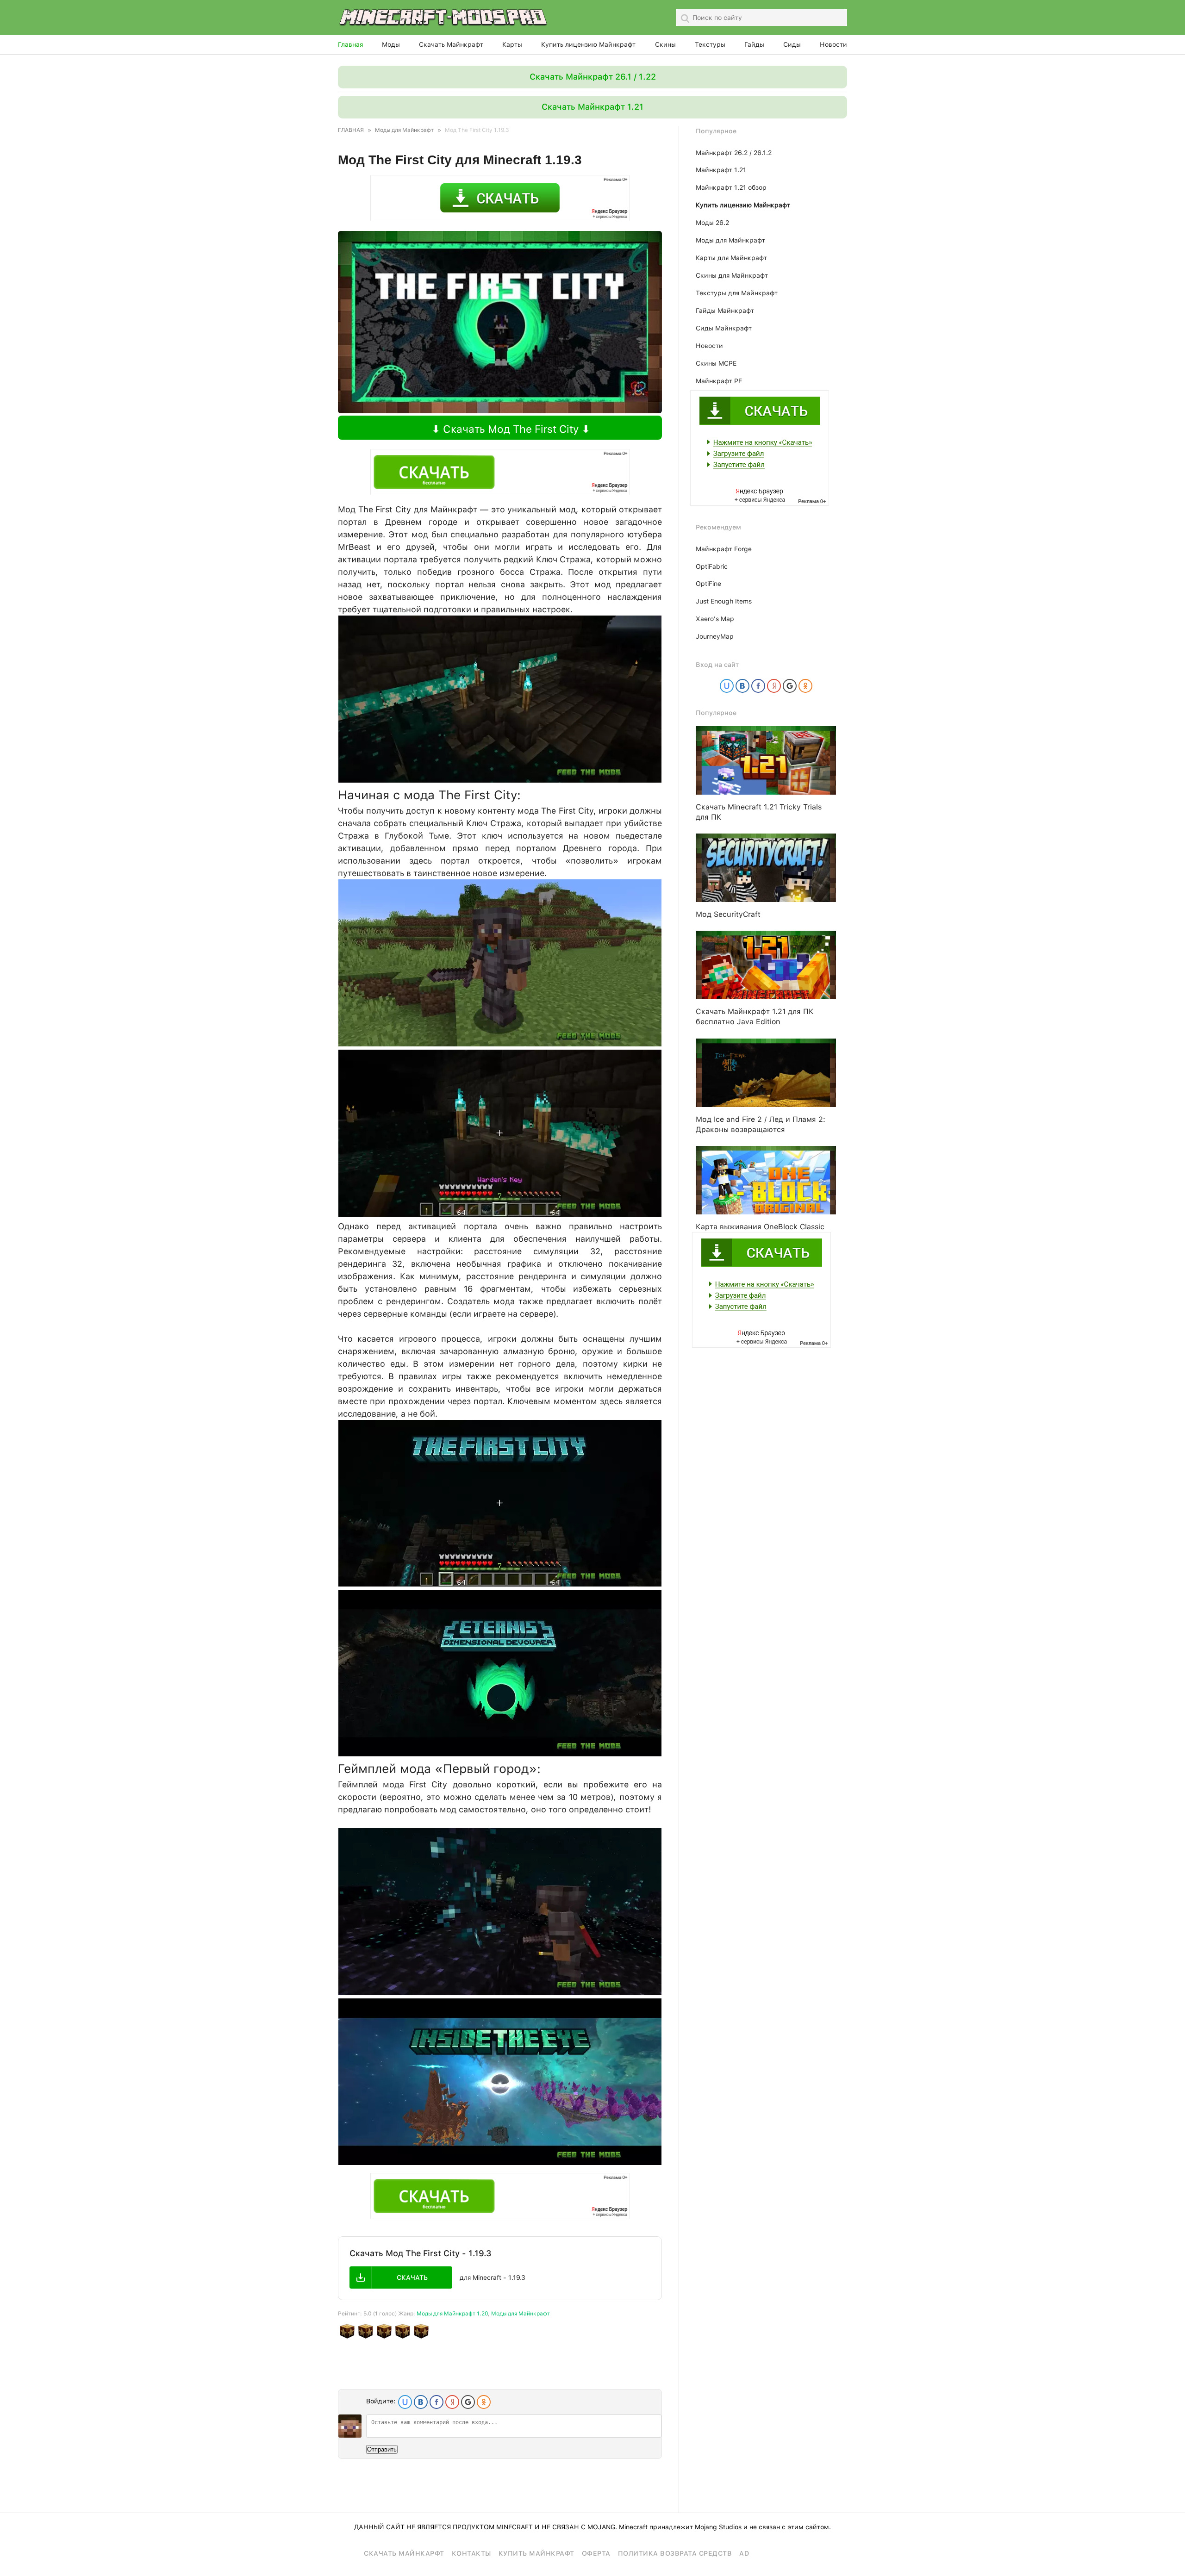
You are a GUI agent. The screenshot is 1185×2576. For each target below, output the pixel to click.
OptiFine (708, 584)
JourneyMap (715, 636)
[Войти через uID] (405, 2402)
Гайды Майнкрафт (725, 311)
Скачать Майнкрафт (451, 44)
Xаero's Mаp (715, 619)
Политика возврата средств (675, 2553)
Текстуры (710, 44)
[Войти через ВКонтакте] (421, 2402)
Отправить (382, 2449)
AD (744, 2553)
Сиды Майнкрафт (724, 328)
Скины (665, 44)
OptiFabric (712, 566)
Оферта (596, 2553)
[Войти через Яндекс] (452, 2402)
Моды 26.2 (712, 223)
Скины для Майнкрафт (732, 275)
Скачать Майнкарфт (404, 2553)
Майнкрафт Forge (724, 549)
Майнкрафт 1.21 (721, 170)
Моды (391, 44)
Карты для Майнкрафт (731, 258)
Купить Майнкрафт (536, 2553)
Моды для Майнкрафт (521, 2314)
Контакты (471, 2553)
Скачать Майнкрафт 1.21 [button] (592, 107)
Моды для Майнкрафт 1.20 (452, 2314)
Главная (350, 44)
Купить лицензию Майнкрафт (588, 44)
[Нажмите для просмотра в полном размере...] (500, 780)
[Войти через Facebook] (437, 2402)
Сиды (792, 44)
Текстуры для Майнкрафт (737, 293)
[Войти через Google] (468, 2402)
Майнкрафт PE (719, 381)
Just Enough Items (724, 601)
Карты (512, 44)
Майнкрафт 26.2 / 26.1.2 (734, 153)
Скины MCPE (716, 363)
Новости (833, 44)
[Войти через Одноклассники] (484, 2402)
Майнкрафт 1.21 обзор (731, 187)
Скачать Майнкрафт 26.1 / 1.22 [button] (593, 77)
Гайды (754, 44)
